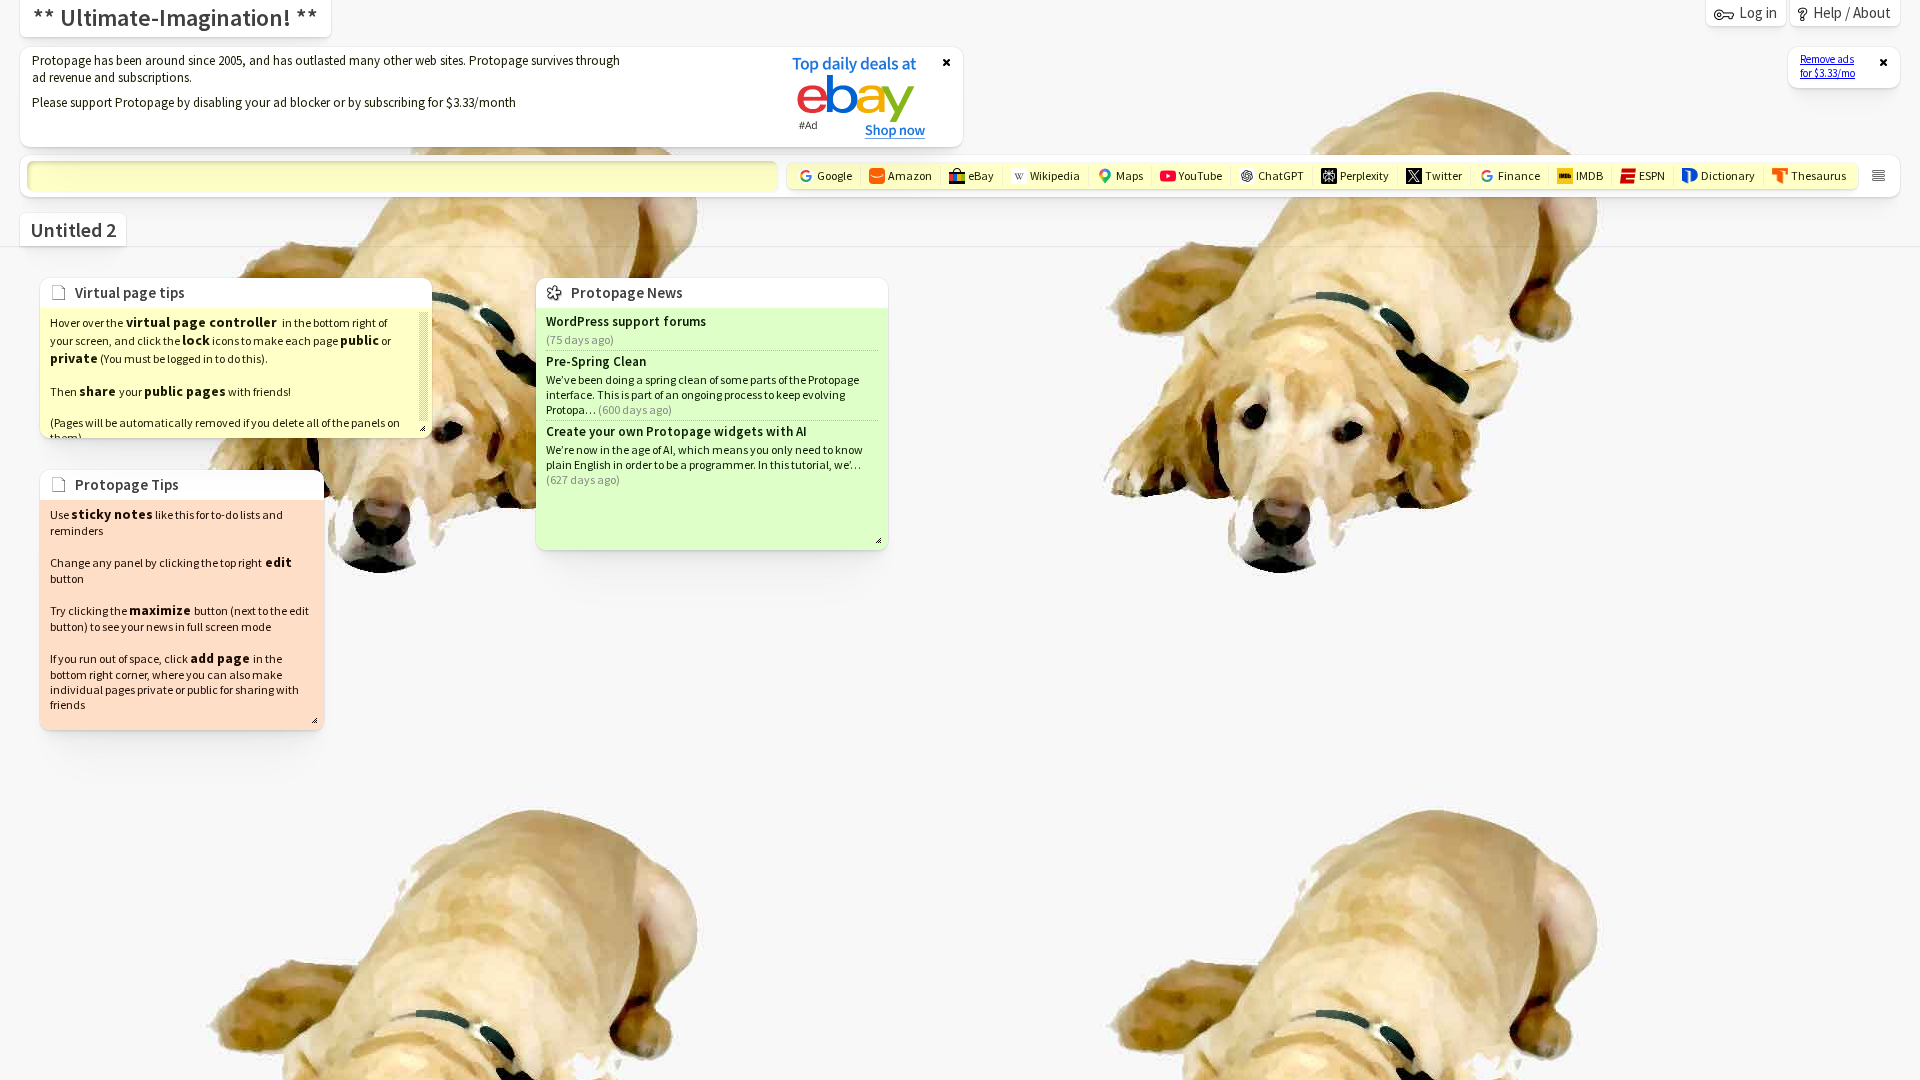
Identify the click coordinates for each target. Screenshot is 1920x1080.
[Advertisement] (393, 97)
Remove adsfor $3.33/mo (1827, 66)
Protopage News (627, 292)
